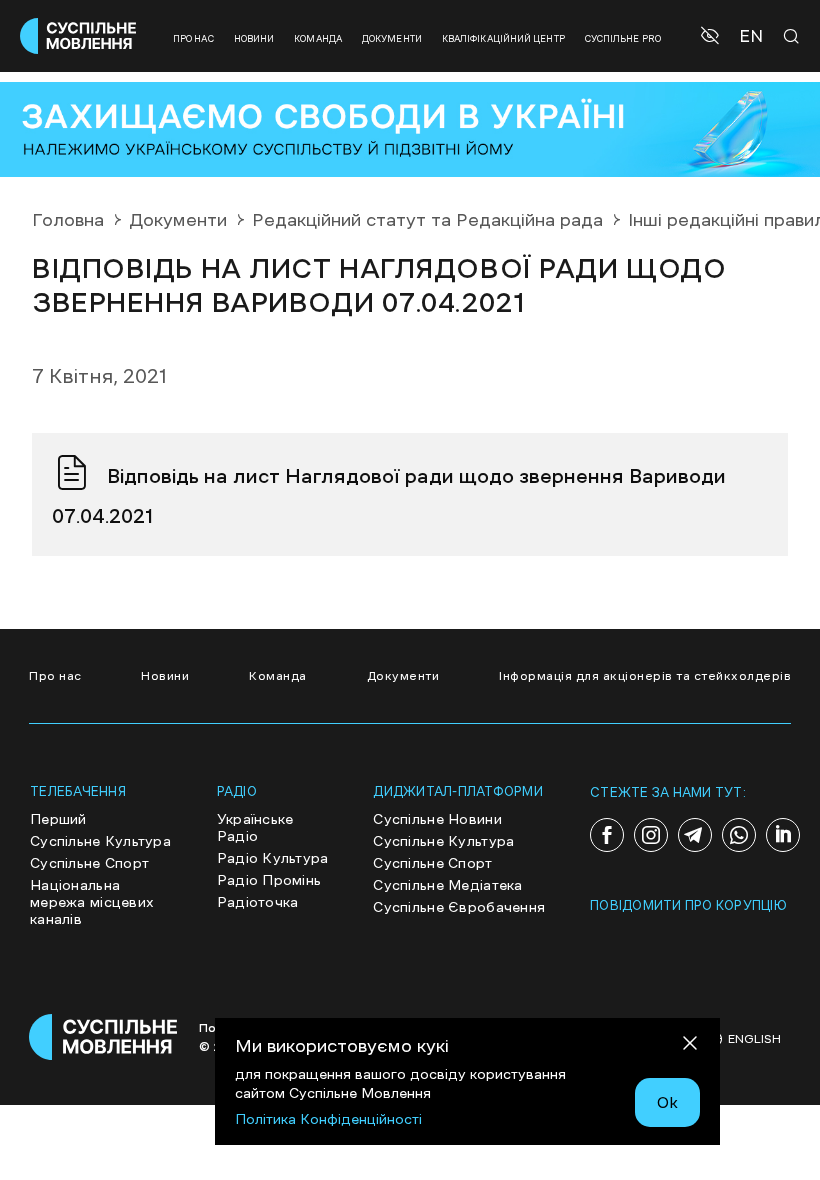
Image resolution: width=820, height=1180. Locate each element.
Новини (254, 38)
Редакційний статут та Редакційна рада (427, 220)
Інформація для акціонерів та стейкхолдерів (645, 676)
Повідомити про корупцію (688, 905)
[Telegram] (695, 835)
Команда (318, 38)
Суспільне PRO (623, 38)
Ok (667, 1102)
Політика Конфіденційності (328, 1119)
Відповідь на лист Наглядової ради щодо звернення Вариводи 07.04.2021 (389, 496)
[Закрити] (690, 1046)
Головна (68, 220)
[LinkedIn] (783, 835)
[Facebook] (607, 835)
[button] (712, 36)
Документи (392, 38)
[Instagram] (651, 835)
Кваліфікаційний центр (503, 38)
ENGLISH (754, 1039)
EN (751, 36)
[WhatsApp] (739, 835)
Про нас (193, 38)
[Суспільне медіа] (104, 1037)
